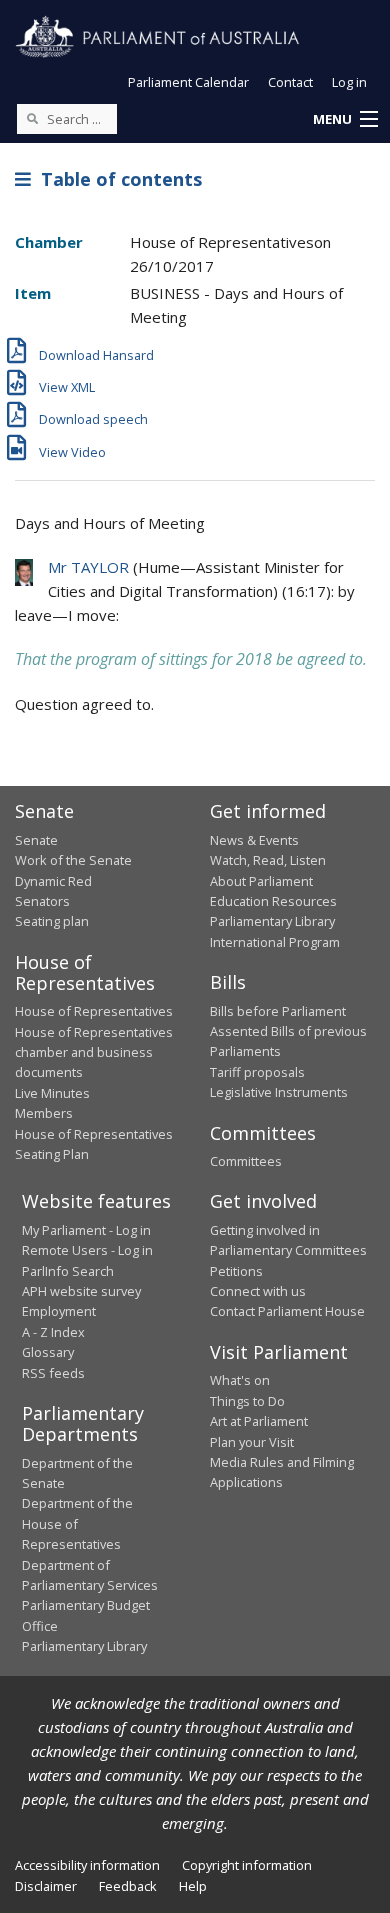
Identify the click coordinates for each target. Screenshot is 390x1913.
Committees (246, 1161)
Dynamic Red (53, 881)
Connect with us (258, 1291)
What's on (240, 1380)
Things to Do (247, 1401)
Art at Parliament (259, 1421)
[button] (345, 120)
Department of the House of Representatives (77, 1523)
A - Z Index (53, 1332)
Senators (42, 901)
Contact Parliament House (287, 1311)
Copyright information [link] (247, 1865)
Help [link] (193, 1886)
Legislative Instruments (279, 1092)
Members (44, 1113)
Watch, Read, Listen (268, 860)
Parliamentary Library (272, 921)
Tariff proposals (257, 1072)
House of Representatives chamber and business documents (94, 1052)
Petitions (236, 1271)
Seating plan (52, 921)
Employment (59, 1311)
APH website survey (81, 1291)
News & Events (254, 840)
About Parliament (261, 881)
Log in (349, 82)
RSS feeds (53, 1373)
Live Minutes (52, 1093)
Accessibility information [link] (87, 1865)
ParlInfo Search (68, 1271)
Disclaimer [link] (46, 1886)
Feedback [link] (128, 1886)
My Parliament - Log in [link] (86, 1230)
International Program (275, 942)
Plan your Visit (252, 1442)
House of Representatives (94, 1011)
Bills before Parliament (278, 1011)
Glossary (48, 1352)
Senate (36, 840)
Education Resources (273, 901)
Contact (290, 82)
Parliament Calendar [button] (188, 82)
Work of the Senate (73, 860)
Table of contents (116, 179)
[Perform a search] (32, 118)
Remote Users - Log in (87, 1250)
